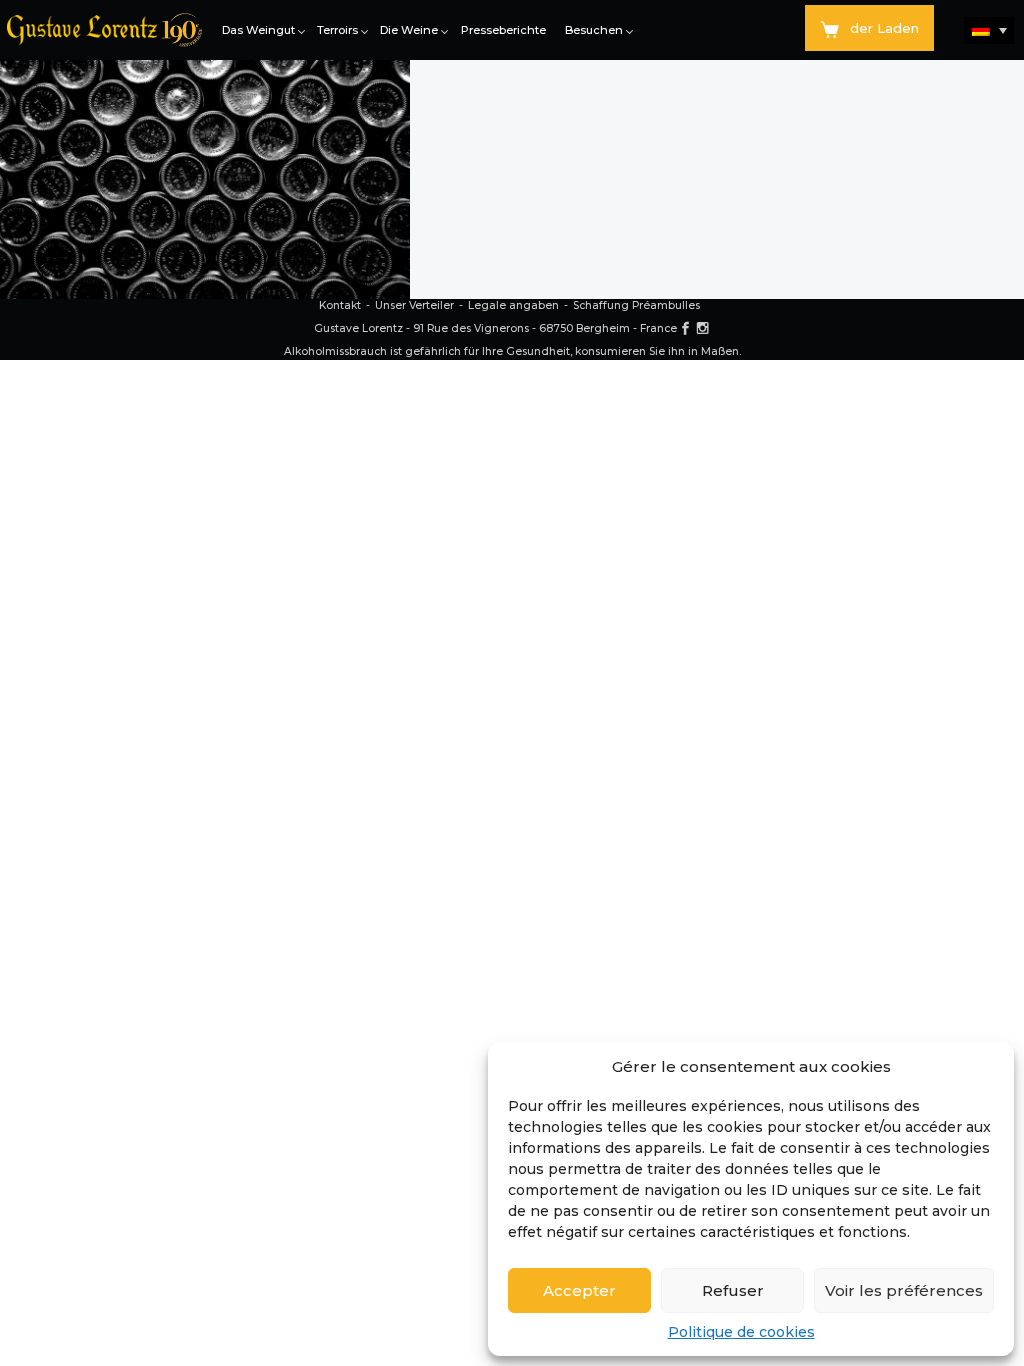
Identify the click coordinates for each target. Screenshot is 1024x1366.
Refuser (733, 1290)
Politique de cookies (741, 1332)
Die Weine (409, 30)
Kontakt (340, 305)
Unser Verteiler (414, 305)
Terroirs (337, 30)
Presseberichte (503, 30)
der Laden (884, 28)
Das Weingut (258, 30)
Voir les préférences (904, 1290)
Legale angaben (513, 305)
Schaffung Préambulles (636, 305)
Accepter (579, 1290)
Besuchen (594, 30)
